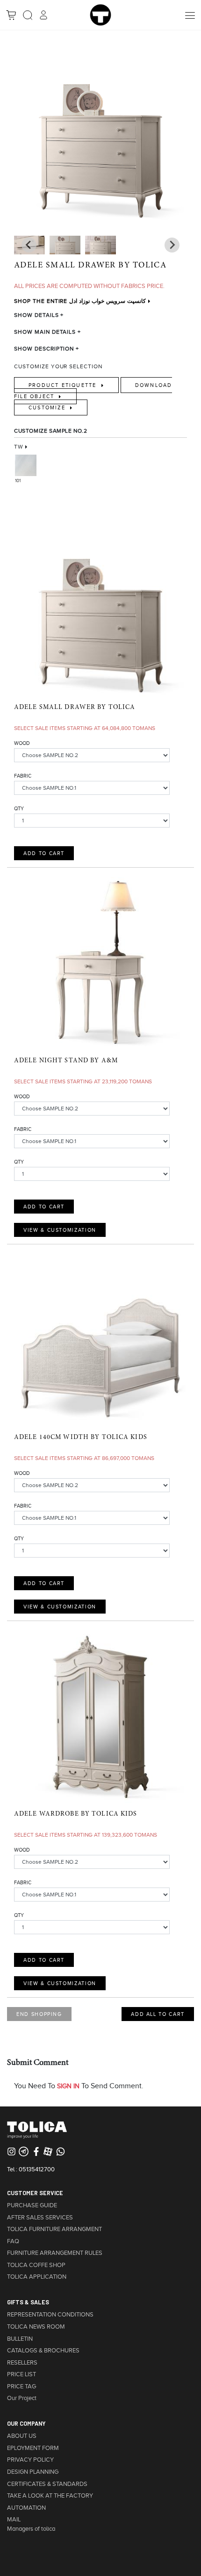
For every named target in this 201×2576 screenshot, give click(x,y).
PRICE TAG (22, 2386)
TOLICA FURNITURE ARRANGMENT (54, 2229)
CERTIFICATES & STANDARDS (47, 2484)
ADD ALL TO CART (158, 2014)
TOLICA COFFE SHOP (36, 2265)
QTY (19, 808)
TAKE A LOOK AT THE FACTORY (50, 2496)
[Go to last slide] (172, 245)
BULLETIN (20, 2339)
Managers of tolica (31, 2529)
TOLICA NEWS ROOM (36, 2327)
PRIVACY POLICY (30, 2460)
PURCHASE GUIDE (32, 2205)
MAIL (14, 2520)
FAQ (13, 2241)
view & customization (60, 1230)
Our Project (22, 2398)
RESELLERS (22, 2363)
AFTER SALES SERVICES (40, 2218)
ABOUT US (22, 2436)
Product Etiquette (64, 385)
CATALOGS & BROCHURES (43, 2351)
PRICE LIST (22, 2374)
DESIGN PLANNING (33, 2472)
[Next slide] (29, 245)
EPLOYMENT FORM (33, 2448)
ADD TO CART (44, 853)
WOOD (22, 743)
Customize (48, 407)
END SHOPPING (39, 2014)
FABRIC (23, 776)
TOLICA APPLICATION (37, 2277)
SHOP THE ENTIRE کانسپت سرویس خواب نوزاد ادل (80, 301)
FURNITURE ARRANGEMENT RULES (55, 2253)
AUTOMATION (26, 2508)
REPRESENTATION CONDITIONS (50, 2315)
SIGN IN (68, 2086)
